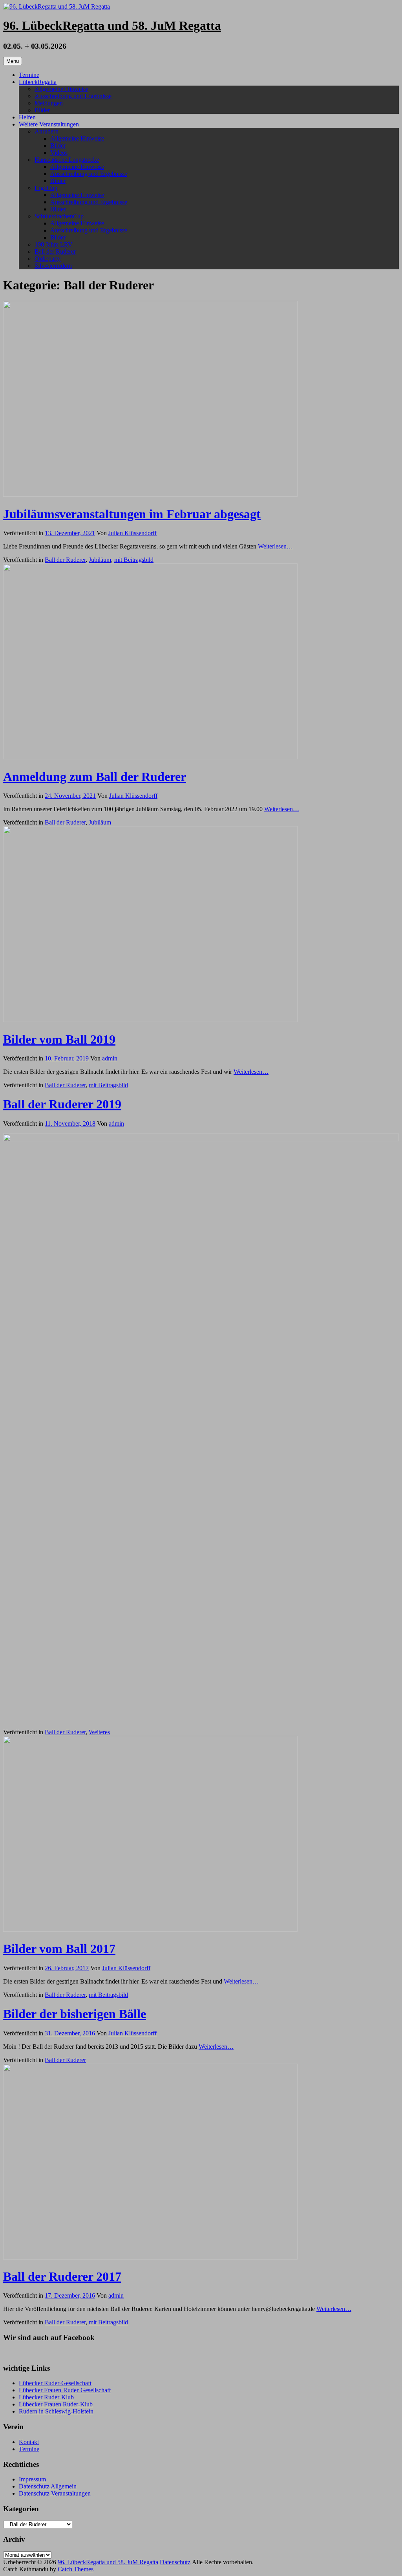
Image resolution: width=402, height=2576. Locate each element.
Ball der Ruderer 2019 (62, 1104)
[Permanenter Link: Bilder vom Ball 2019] (150, 1020)
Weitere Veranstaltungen (49, 124)
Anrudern (47, 131)
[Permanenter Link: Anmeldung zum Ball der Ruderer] (150, 757)
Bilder (42, 110)
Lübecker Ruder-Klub (46, 2397)
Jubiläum (100, 560)
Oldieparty (48, 259)
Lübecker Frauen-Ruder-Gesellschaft (65, 2390)
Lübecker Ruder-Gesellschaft (55, 2383)
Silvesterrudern (53, 266)
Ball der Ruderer (55, 251)
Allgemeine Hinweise (61, 89)
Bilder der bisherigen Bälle (75, 2014)
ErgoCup (46, 188)
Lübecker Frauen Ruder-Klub (56, 2404)
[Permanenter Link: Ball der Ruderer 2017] (150, 2257)
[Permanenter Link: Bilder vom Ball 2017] (150, 1930)
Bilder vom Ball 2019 (59, 1039)
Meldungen (49, 103)
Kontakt (29, 2442)
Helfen (27, 117)
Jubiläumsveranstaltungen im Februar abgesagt (132, 514)
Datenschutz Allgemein (48, 2486)
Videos (59, 153)
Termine (29, 75)
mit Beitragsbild (134, 560)
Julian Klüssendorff (132, 533)
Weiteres (99, 1732)
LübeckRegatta (38, 82)
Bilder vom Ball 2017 (59, 1949)
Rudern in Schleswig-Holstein (56, 2411)
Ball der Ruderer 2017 (62, 2276)
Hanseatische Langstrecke (67, 160)
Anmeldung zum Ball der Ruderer (95, 777)
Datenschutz (175, 2562)
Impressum (32, 2479)
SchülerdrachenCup (59, 216)
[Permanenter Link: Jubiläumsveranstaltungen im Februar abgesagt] (150, 495)
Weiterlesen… (275, 546)
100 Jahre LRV (54, 244)
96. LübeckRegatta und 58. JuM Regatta (112, 26)
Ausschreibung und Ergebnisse (73, 96)
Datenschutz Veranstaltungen (55, 2493)
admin (110, 1058)
